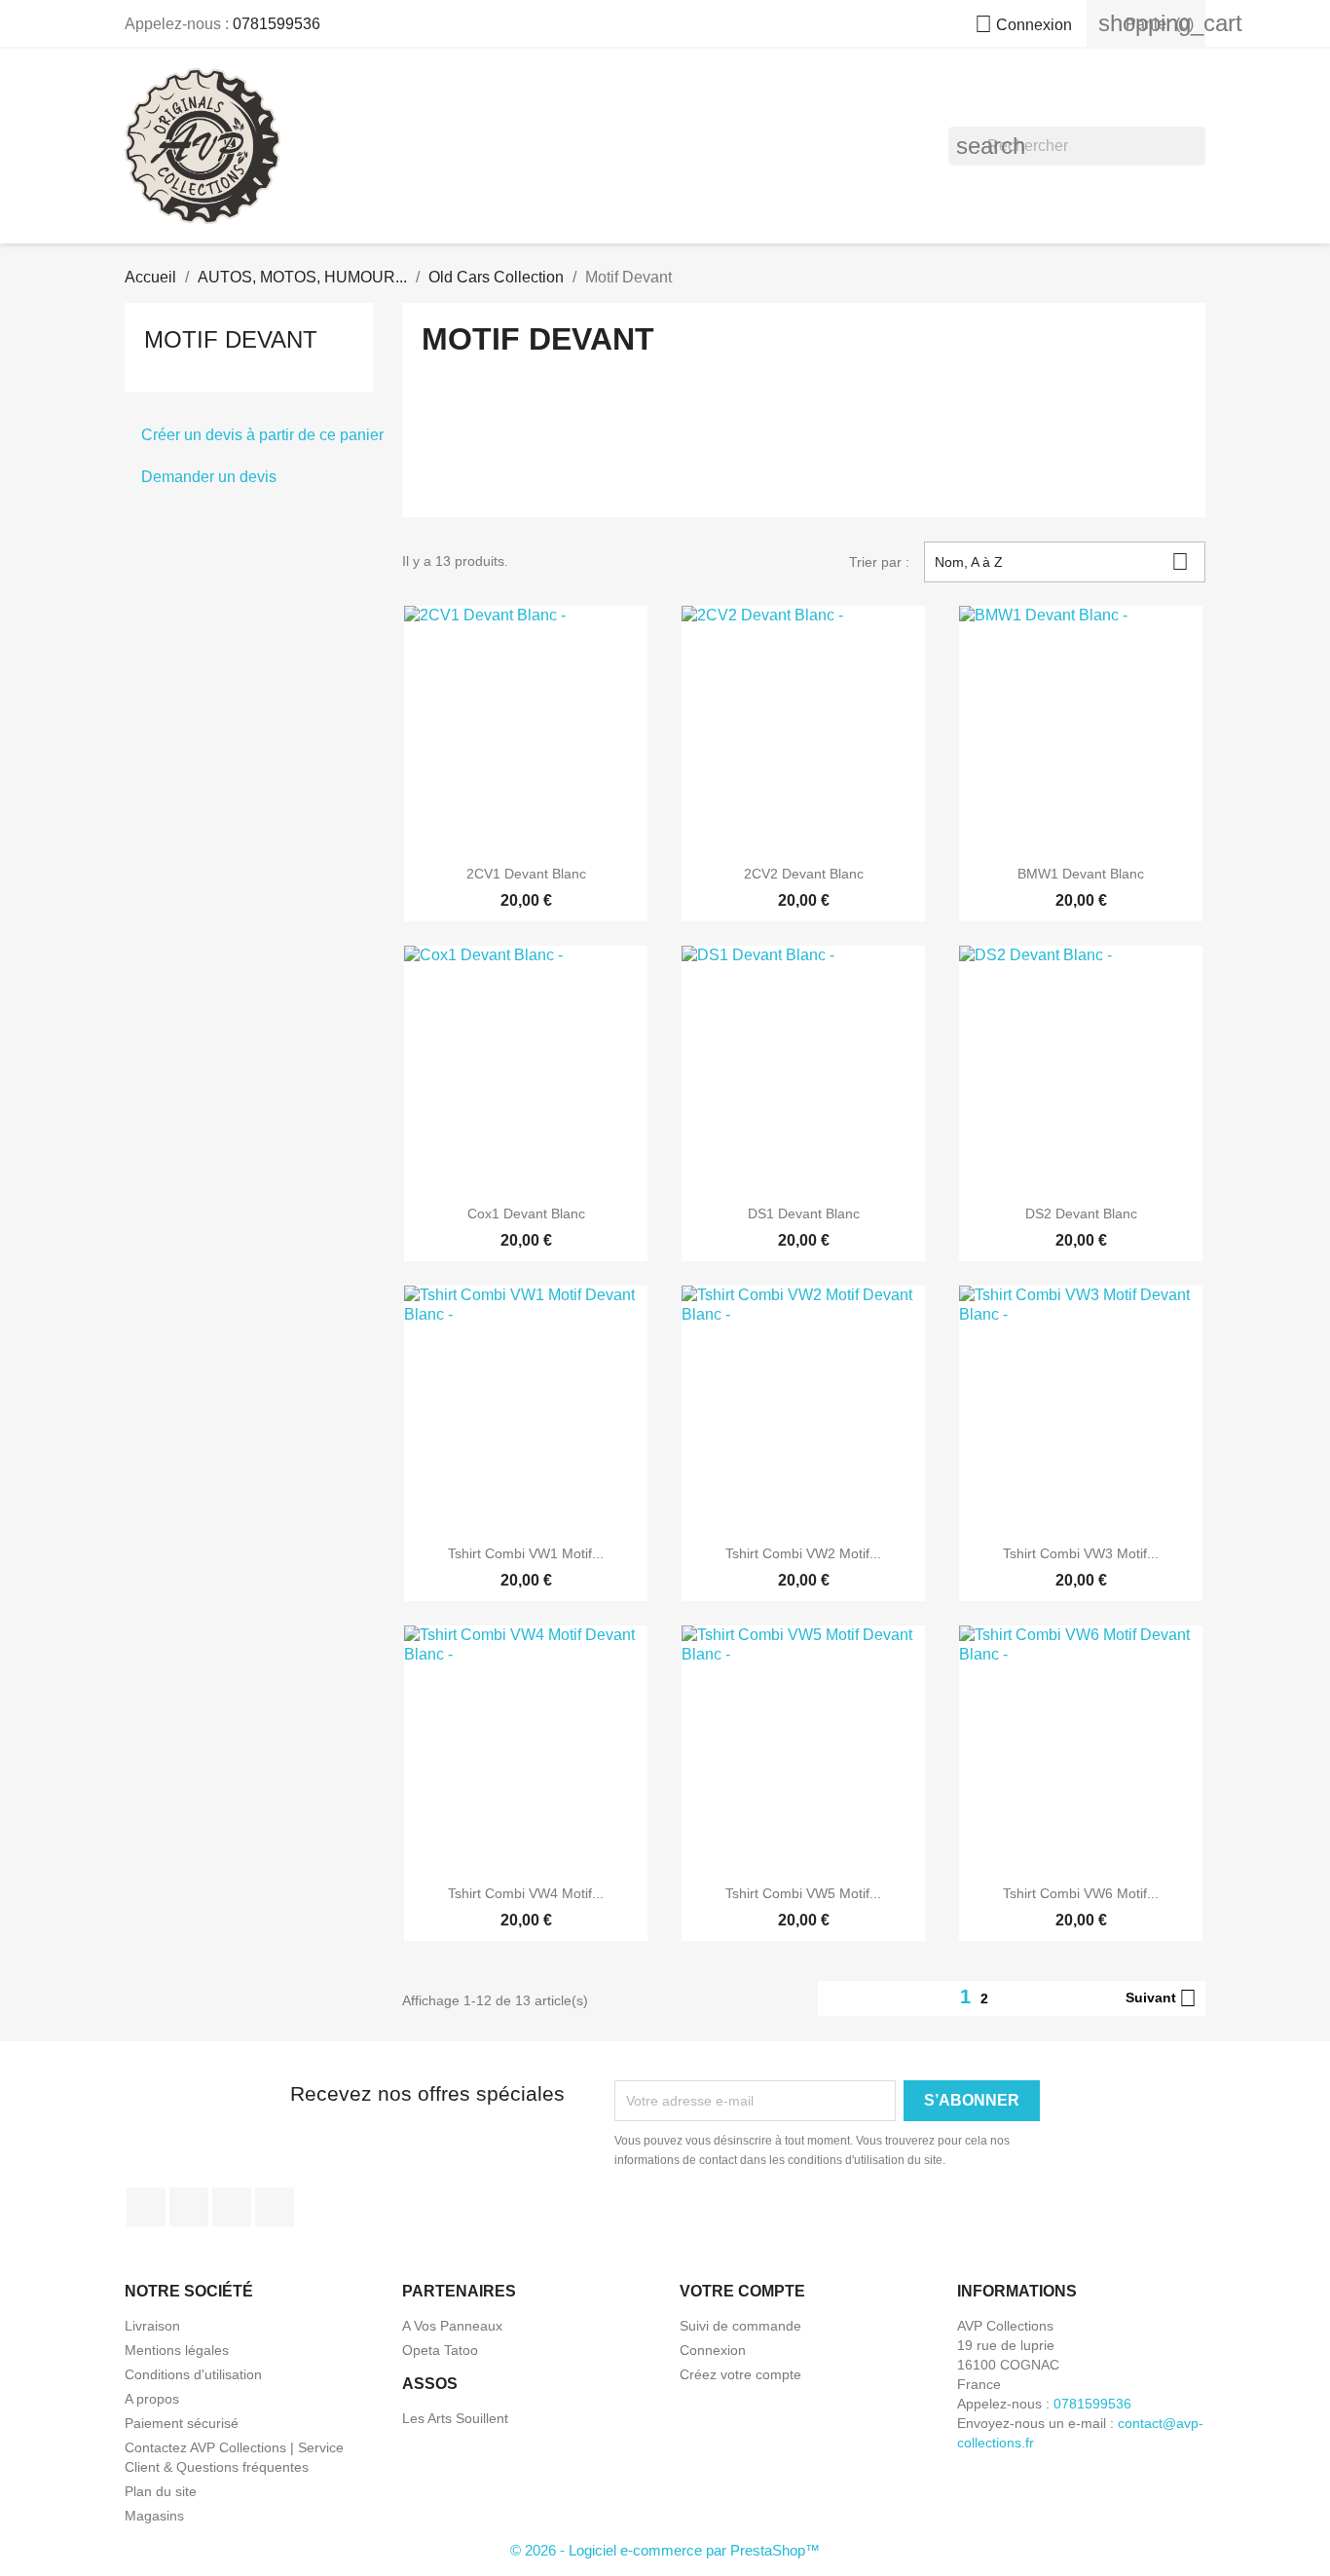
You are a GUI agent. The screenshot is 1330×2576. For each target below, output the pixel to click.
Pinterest (232, 2207)
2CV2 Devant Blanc (804, 874)
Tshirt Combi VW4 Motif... (526, 1893)
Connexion (713, 2350)
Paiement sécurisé (182, 2423)
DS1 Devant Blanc (804, 1213)
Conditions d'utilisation (193, 2374)
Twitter (189, 2207)
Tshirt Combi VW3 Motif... (1081, 1553)
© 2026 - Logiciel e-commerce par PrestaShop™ (665, 2550)
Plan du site (161, 2491)
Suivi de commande (740, 2326)
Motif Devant (231, 339)
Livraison (152, 2326)
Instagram (275, 2207)
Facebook (146, 2207)
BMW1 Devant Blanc (1081, 874)
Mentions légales (177, 2350)
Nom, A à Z (1062, 561)
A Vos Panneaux (452, 2326)
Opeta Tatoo (440, 2350)
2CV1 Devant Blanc (526, 874)
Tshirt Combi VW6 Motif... (1081, 1893)
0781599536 (277, 24)
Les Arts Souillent (455, 2418)
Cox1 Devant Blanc (526, 1213)
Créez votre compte (740, 2374)
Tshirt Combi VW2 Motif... (803, 1553)
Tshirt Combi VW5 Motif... (803, 1893)
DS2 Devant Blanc (1081, 1213)
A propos (152, 2399)
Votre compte (742, 2291)
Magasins (154, 2516)
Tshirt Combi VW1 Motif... (526, 1553)
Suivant (1161, 1998)
